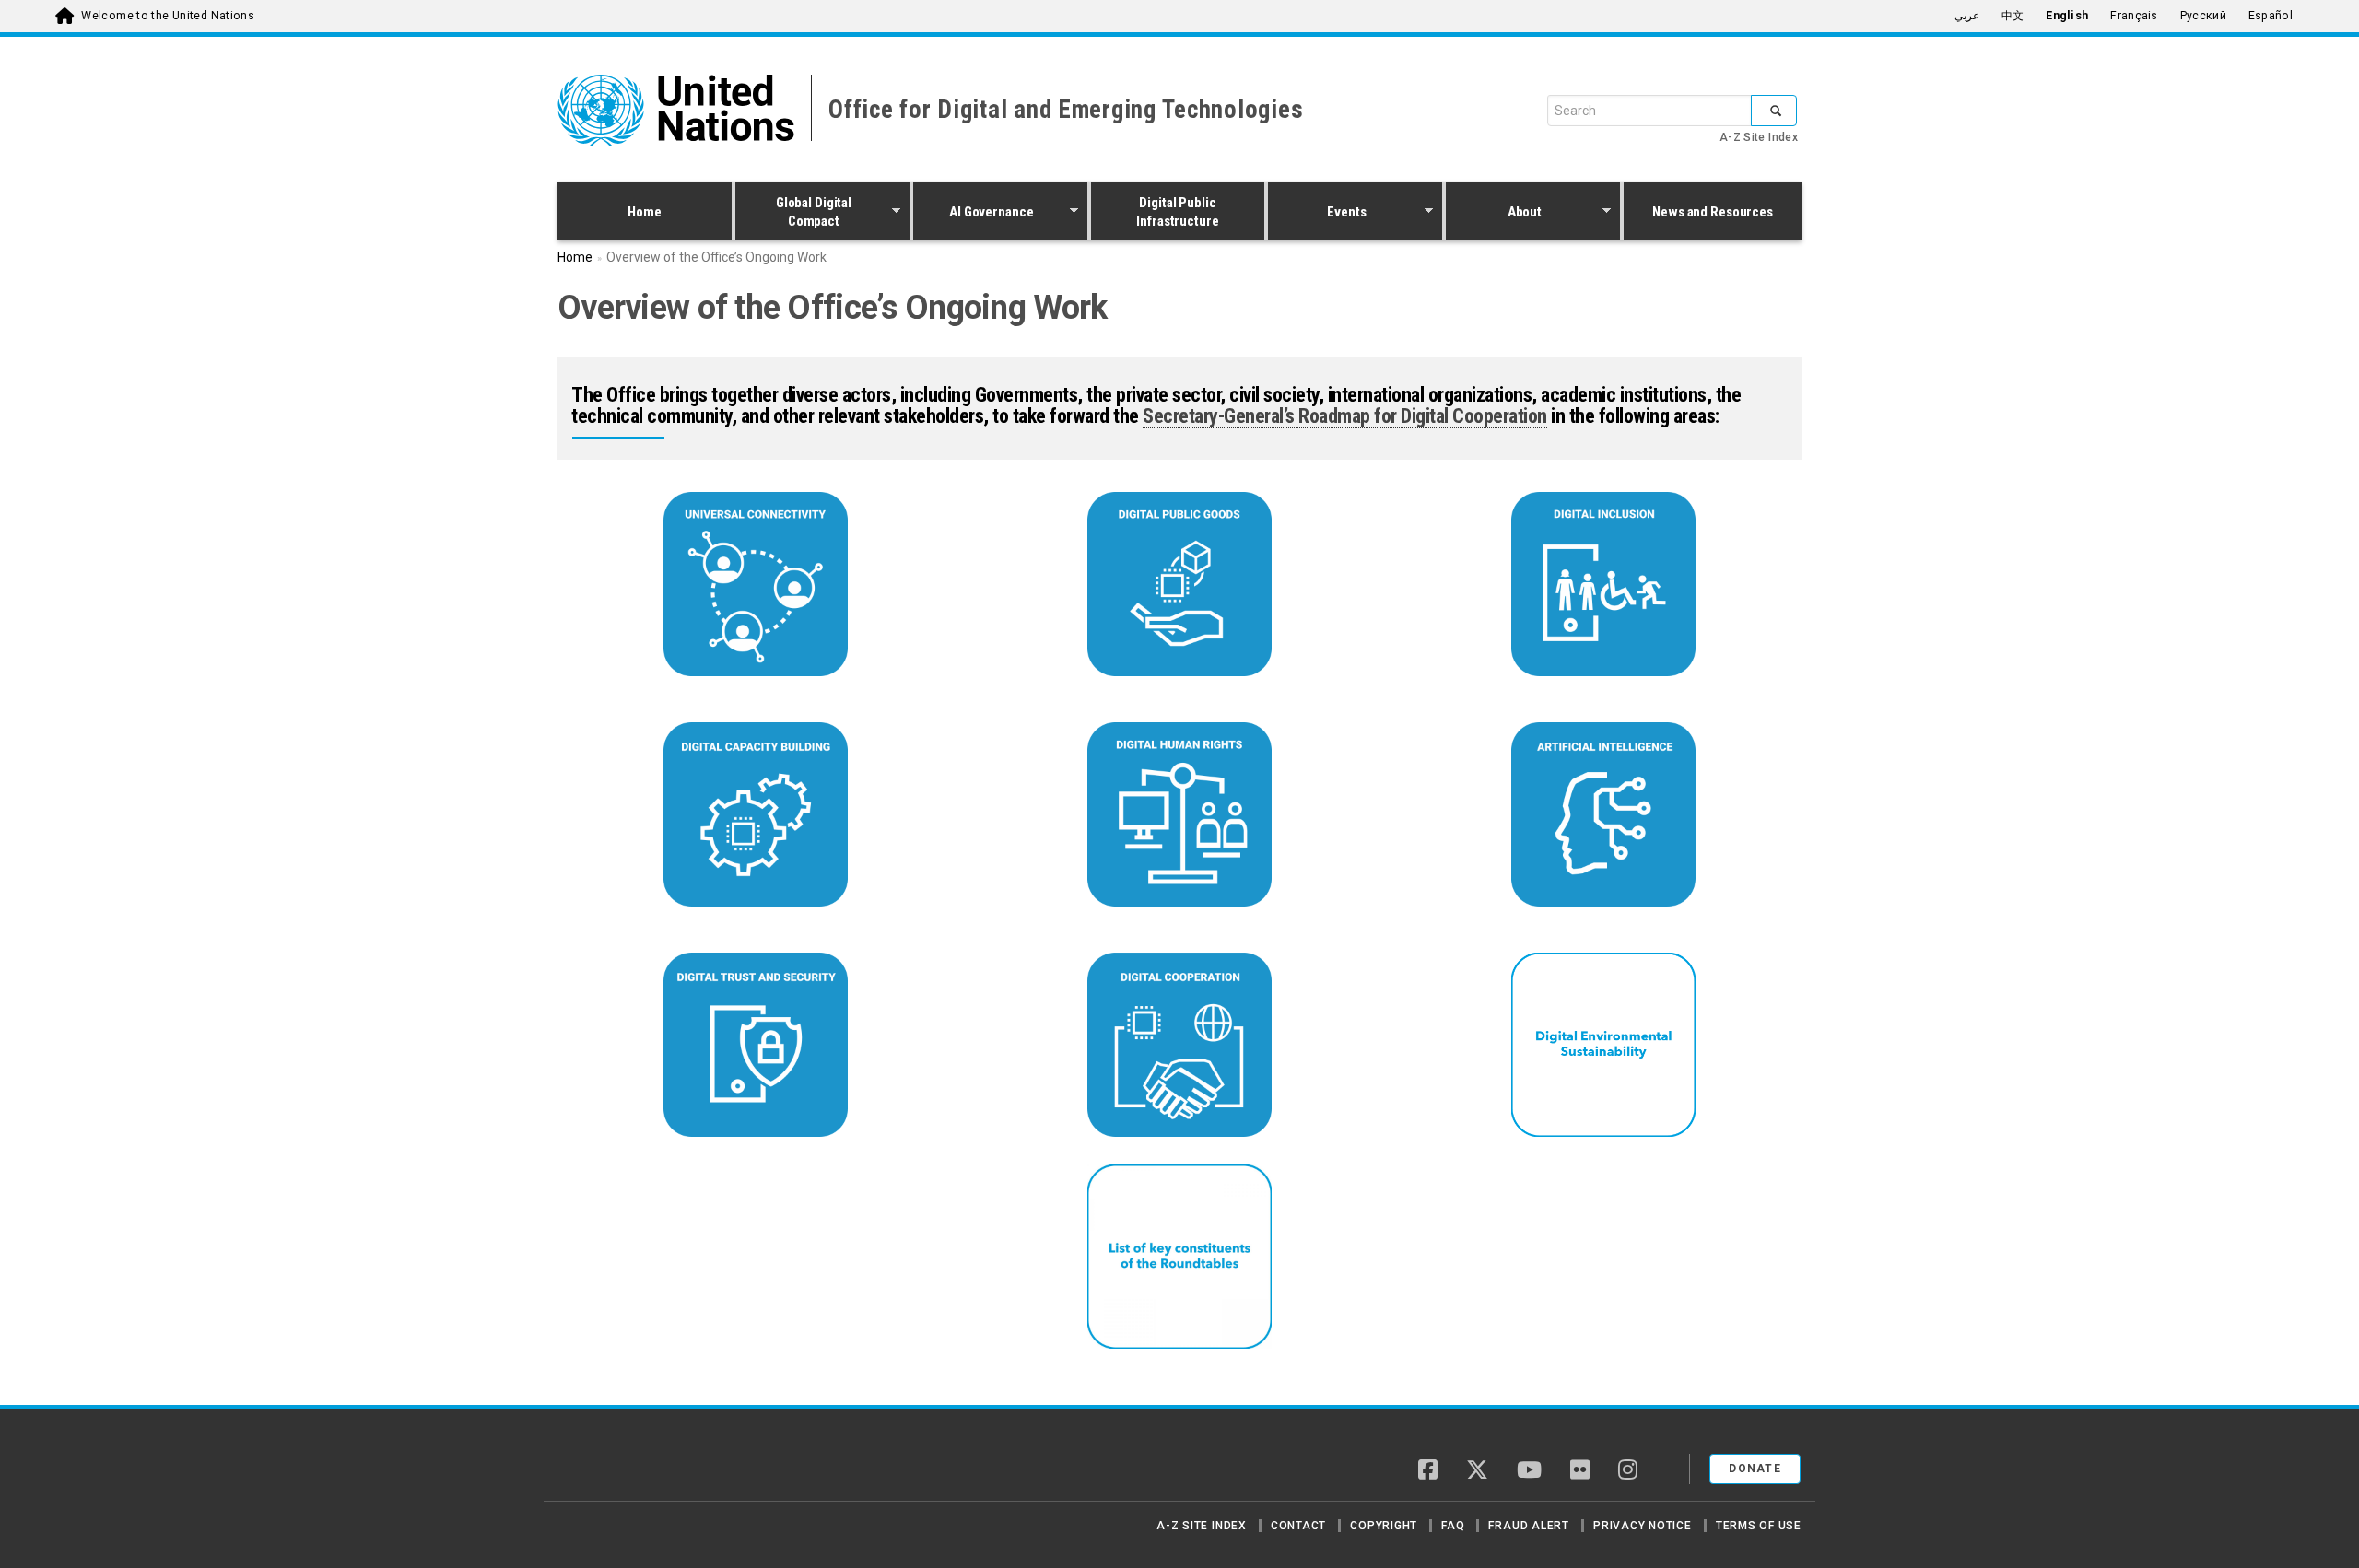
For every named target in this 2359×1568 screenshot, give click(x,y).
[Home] (622, 1462)
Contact (1298, 1526)
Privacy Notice (1643, 1526)
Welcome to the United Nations (168, 16)
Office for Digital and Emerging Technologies (1066, 110)
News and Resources (1713, 212)
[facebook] (1428, 1471)
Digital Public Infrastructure (1177, 212)
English (2067, 16)
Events (1317, 214)
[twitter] (1477, 1471)
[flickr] (1580, 1471)
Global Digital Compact (793, 212)
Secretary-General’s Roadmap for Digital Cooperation (1345, 416)
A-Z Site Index (1759, 137)
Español (2271, 16)
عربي (1967, 16)
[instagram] (1628, 1471)
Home (644, 212)
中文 (2013, 16)
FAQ (1453, 1526)
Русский (2203, 16)
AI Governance (974, 214)
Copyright (1384, 1526)
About (1494, 214)
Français (2134, 16)
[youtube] (1529, 1471)
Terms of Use (1759, 1526)
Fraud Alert (1528, 1526)
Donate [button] (1755, 1469)
